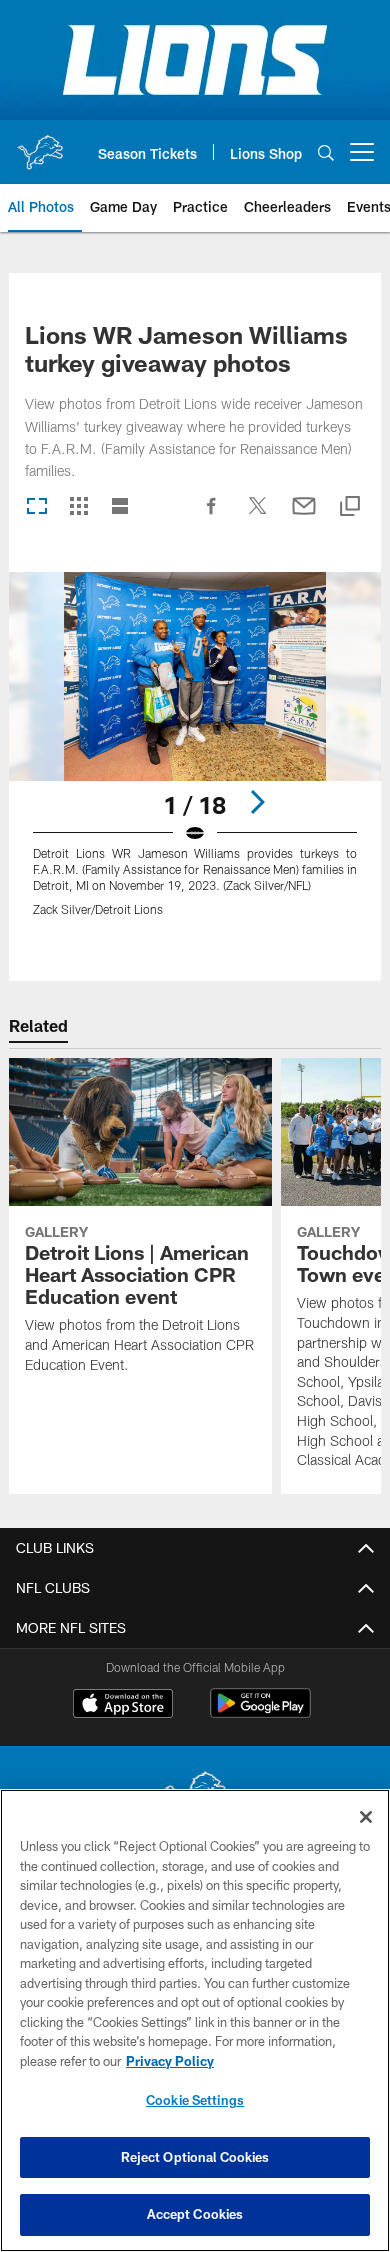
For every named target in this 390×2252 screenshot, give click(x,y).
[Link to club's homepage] (40, 144)
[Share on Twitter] (258, 516)
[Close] (366, 1817)
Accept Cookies (195, 2214)
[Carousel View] (37, 507)
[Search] (326, 152)
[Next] (257, 802)
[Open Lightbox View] (195, 756)
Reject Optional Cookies (195, 2157)
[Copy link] (350, 507)
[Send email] (304, 516)
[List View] (120, 507)
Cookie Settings (195, 2100)
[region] (195, 2020)
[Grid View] (78, 507)
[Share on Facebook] (212, 516)
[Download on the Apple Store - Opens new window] (123, 1706)
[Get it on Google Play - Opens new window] (260, 1713)
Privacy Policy (170, 2061)
